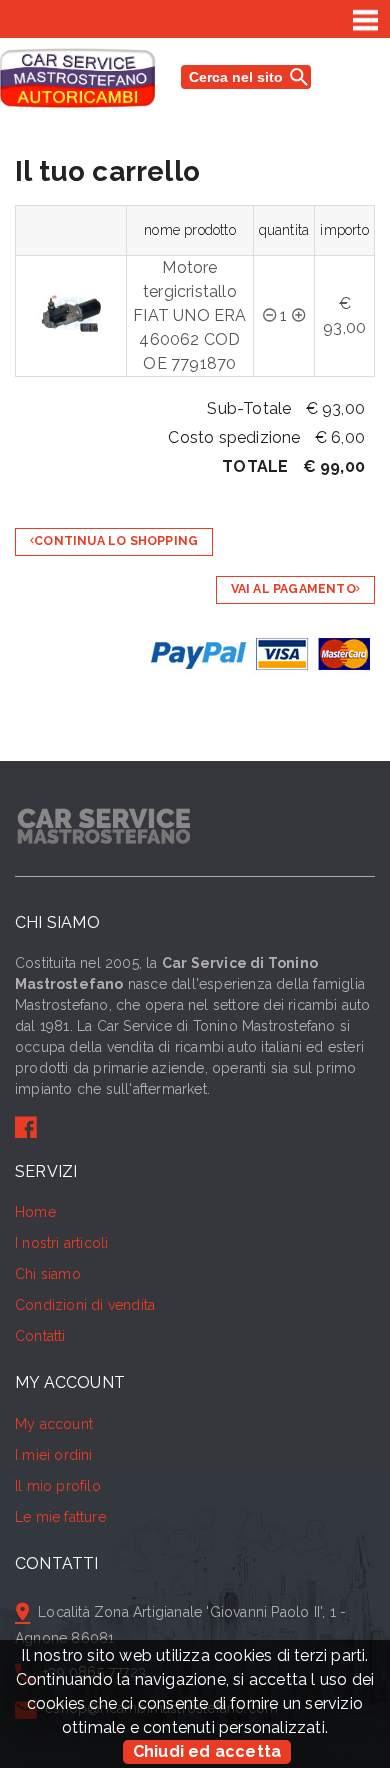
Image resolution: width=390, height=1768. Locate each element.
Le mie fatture (60, 1517)
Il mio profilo (58, 1486)
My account (54, 1424)
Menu (366, 19)
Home (35, 1212)
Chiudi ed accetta (207, 1751)
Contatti (40, 1336)
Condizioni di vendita (85, 1305)
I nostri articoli (61, 1243)
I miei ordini (54, 1455)
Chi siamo (48, 1274)
